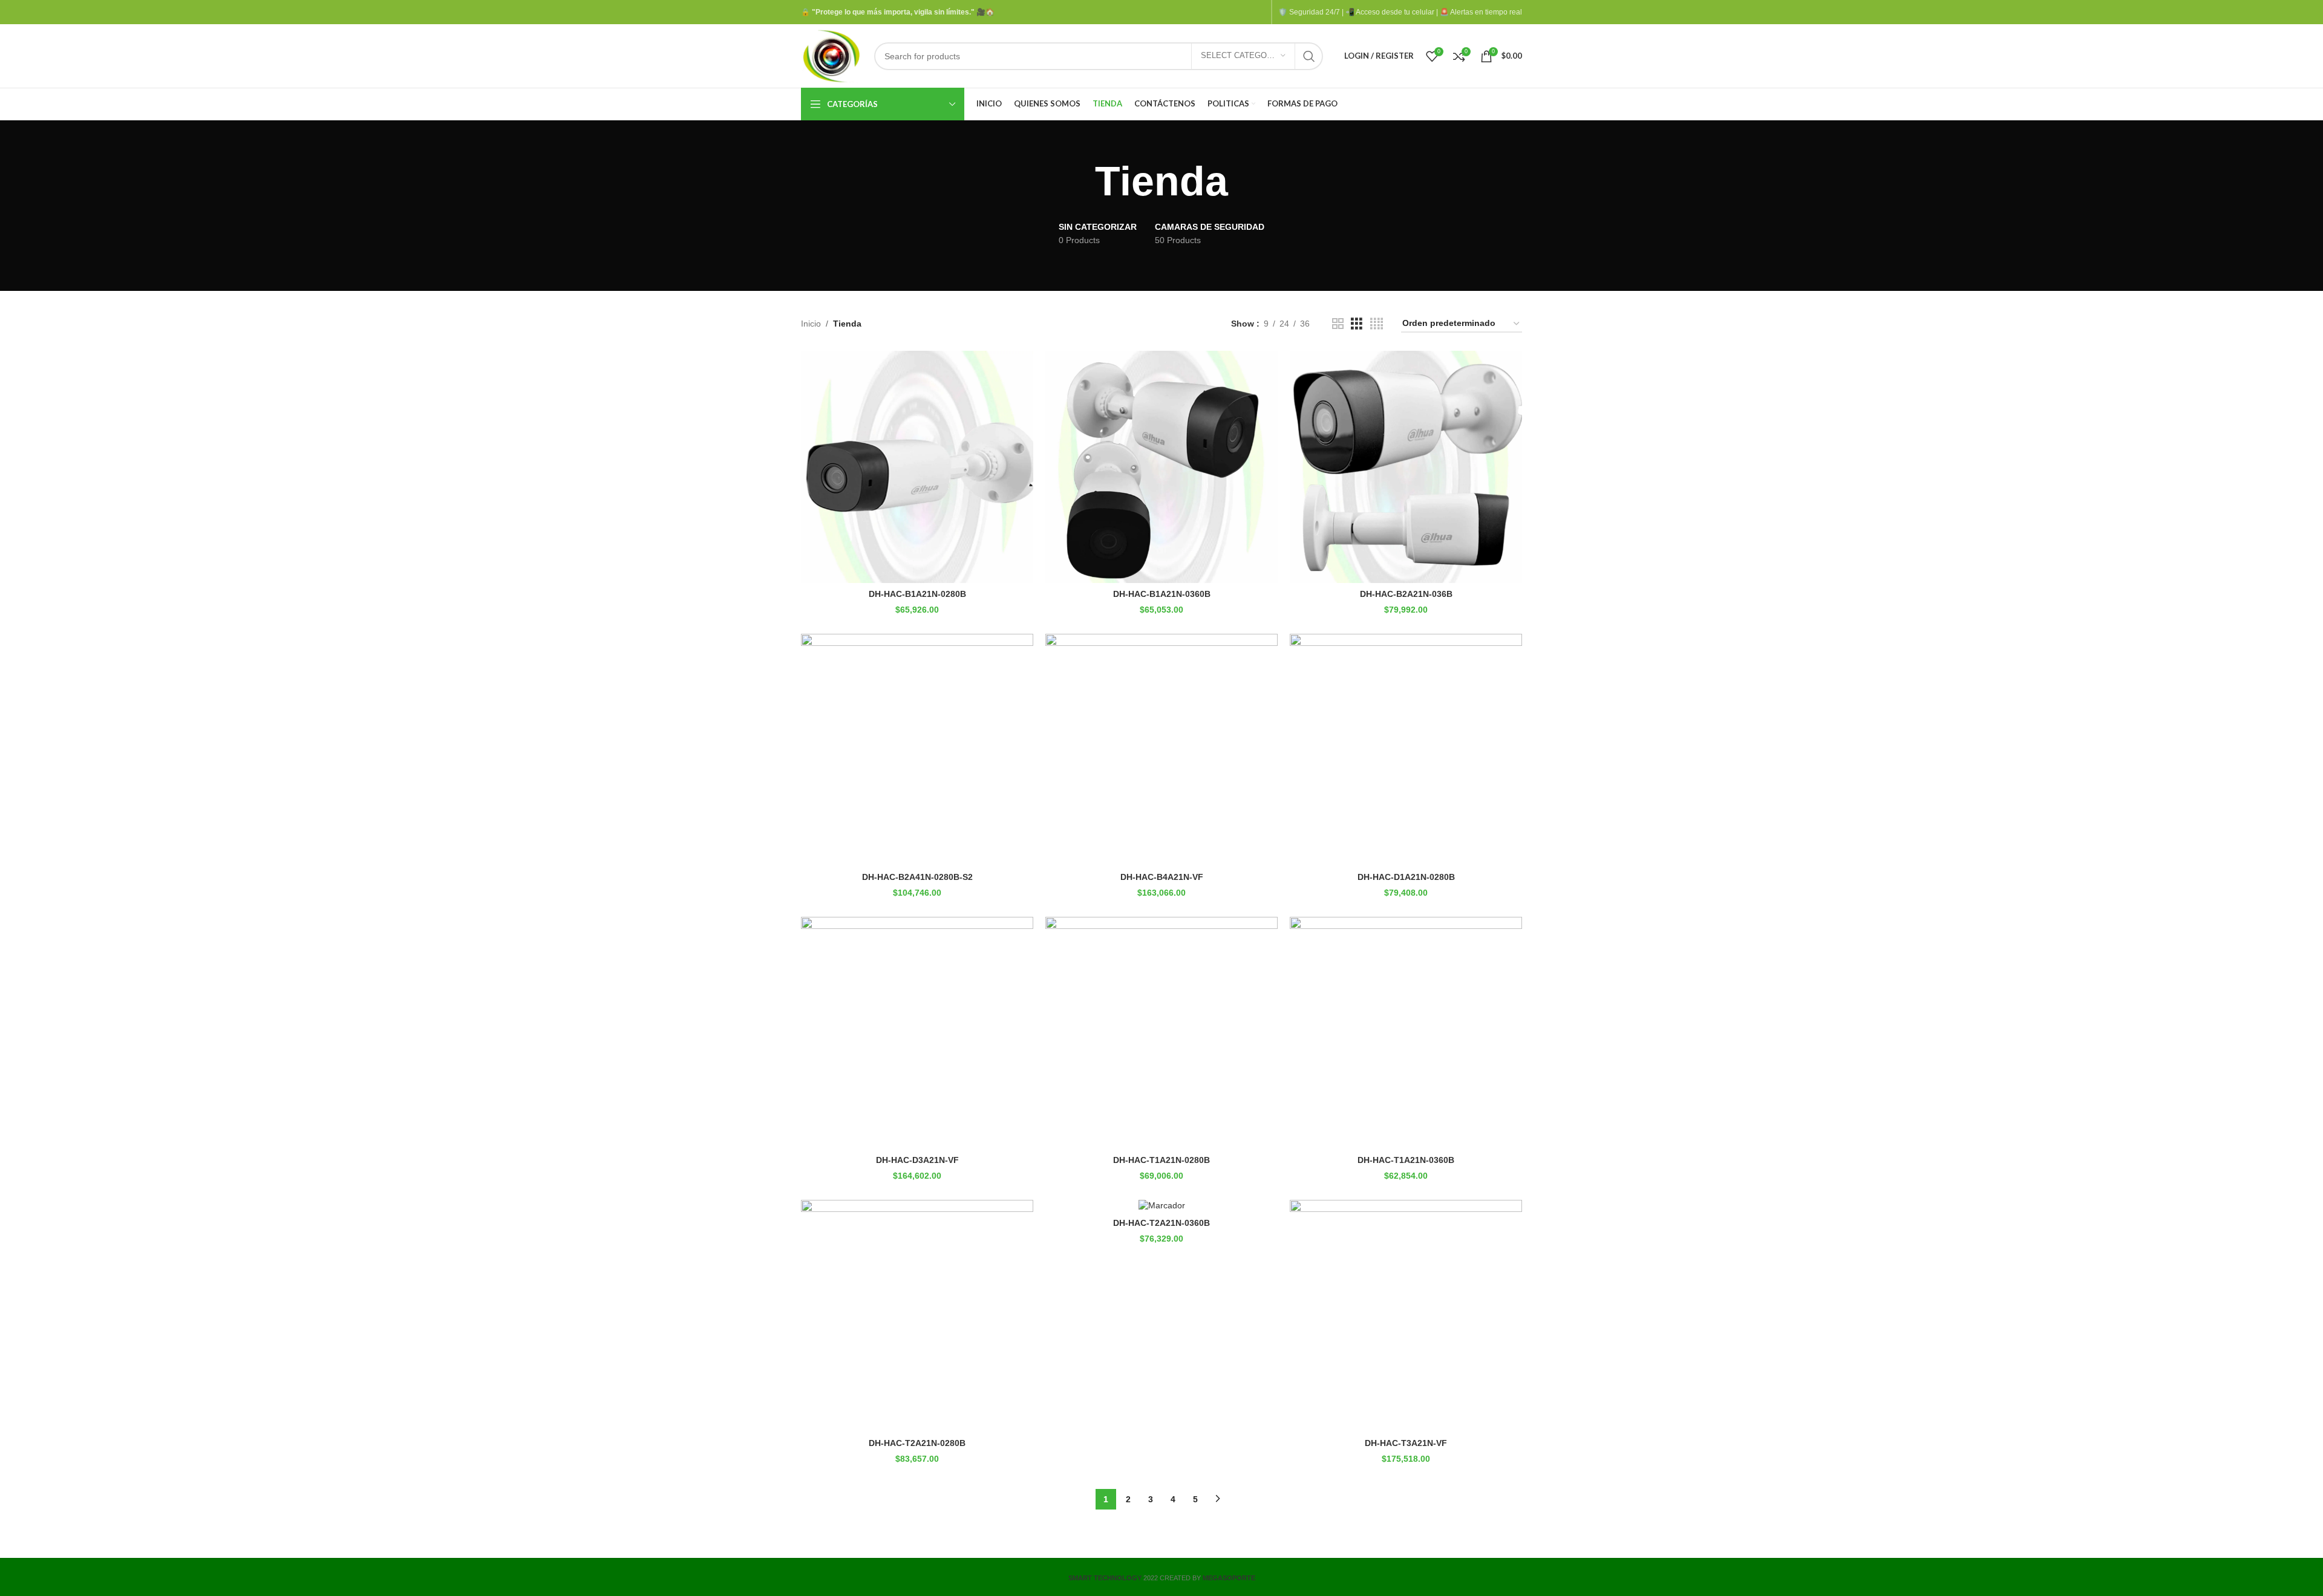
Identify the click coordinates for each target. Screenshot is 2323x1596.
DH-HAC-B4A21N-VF (1162, 877)
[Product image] (1161, 1206)
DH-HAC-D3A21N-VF (917, 1160)
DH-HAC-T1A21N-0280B (1161, 1160)
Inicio (811, 324)
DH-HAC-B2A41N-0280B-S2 (917, 877)
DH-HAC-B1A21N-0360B (1162, 594)
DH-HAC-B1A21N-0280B (917, 594)
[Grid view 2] (1338, 324)
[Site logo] (832, 55)
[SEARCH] (1309, 56)
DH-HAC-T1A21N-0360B (1406, 1160)
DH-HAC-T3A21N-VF (1406, 1443)
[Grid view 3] (1357, 324)
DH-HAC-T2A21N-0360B (1161, 1223)
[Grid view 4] (1377, 324)
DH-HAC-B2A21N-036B (1406, 594)
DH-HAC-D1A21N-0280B (1406, 877)
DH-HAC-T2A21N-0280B (917, 1443)
